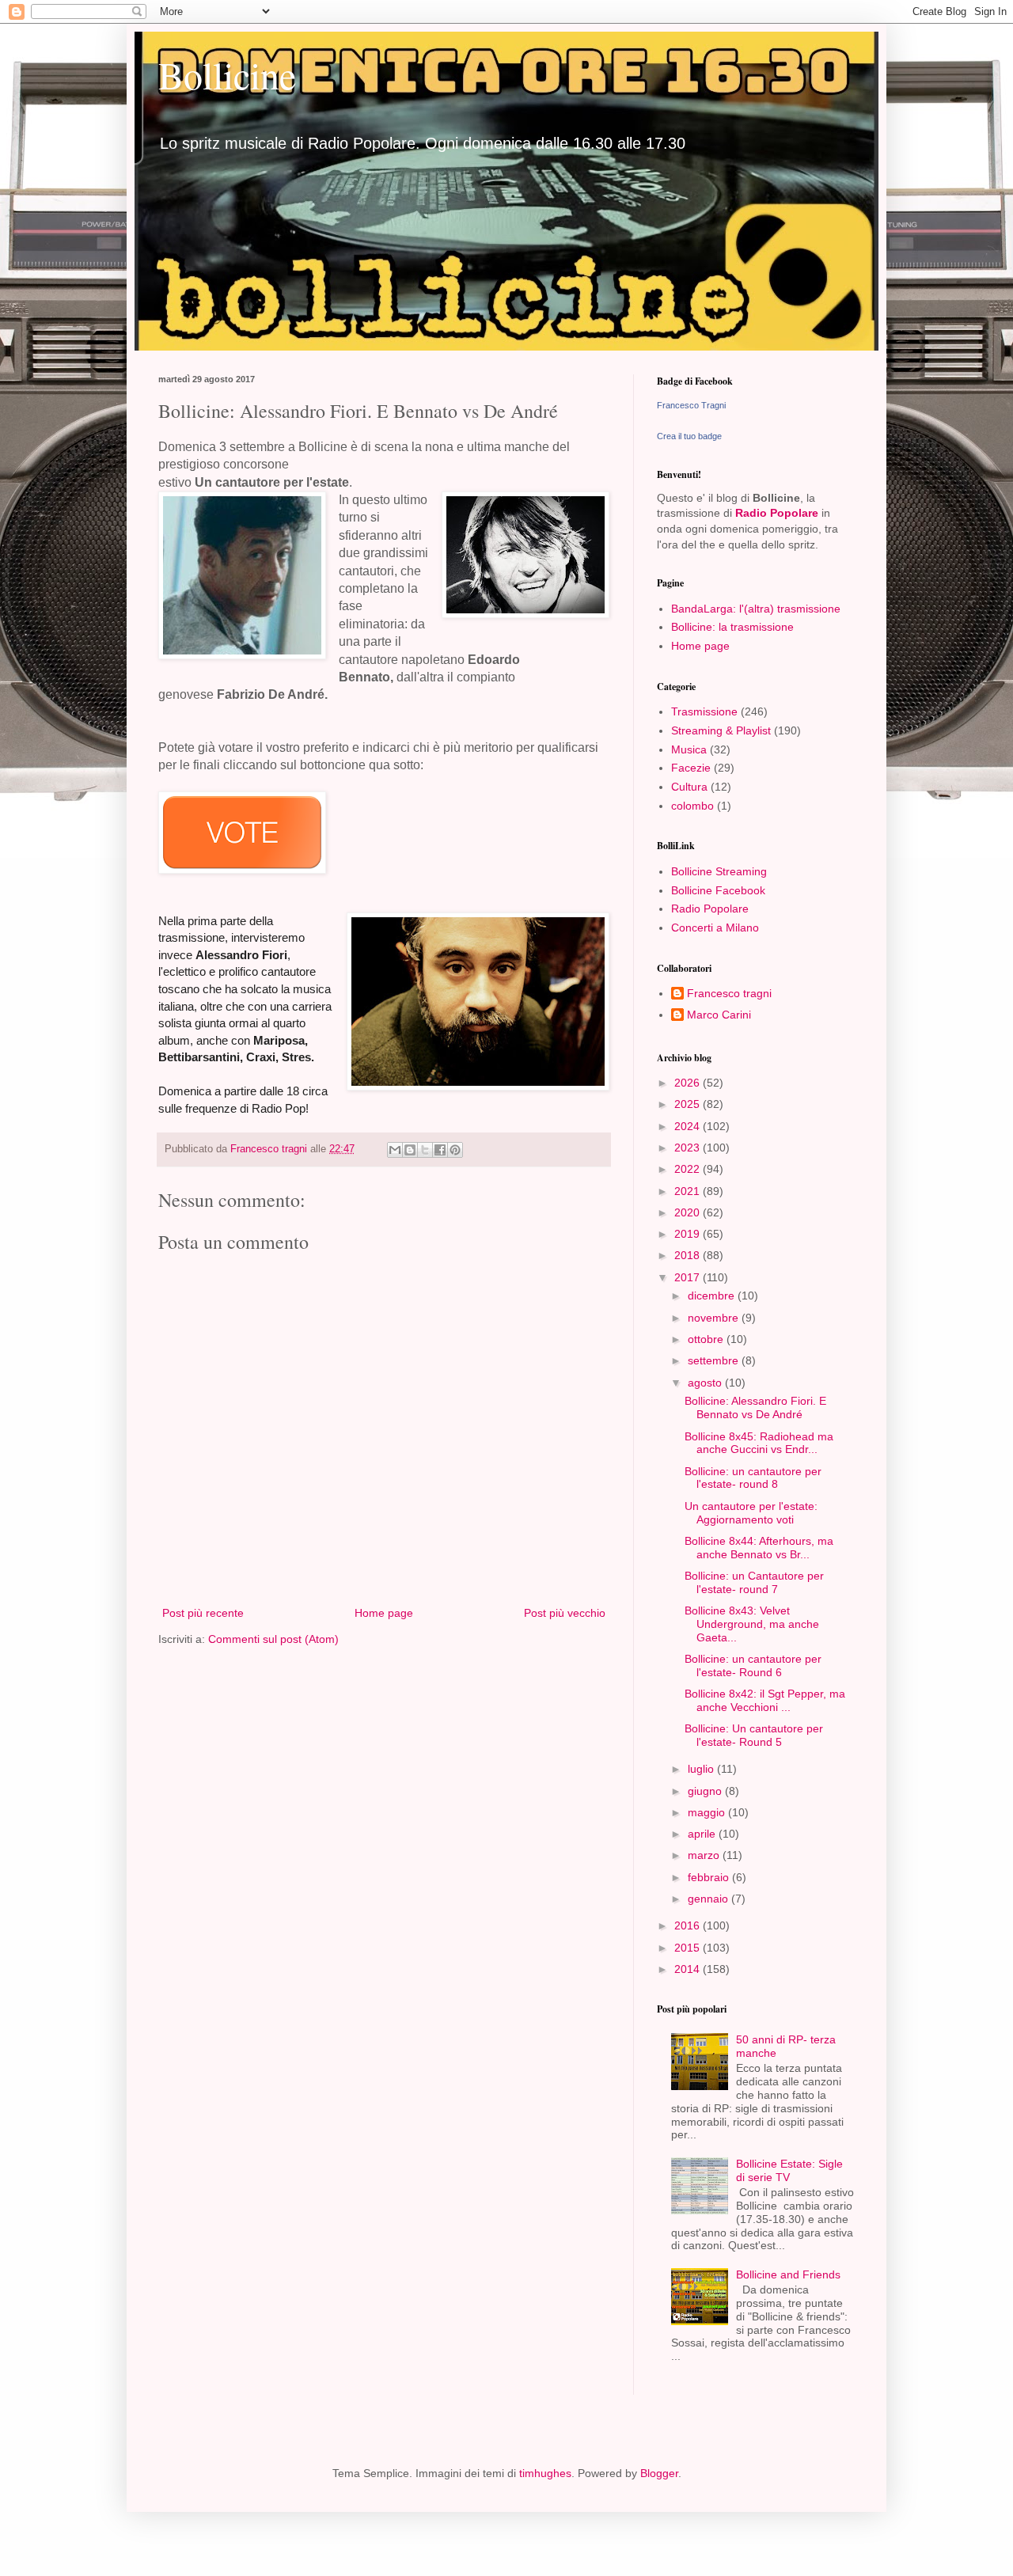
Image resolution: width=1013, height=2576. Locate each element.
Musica (689, 749)
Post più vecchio (565, 1613)
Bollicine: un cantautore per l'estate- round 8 (753, 1478)
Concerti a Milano (715, 928)
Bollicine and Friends (788, 2274)
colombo (692, 806)
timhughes (545, 2473)
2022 (689, 1169)
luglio (702, 1769)
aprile (703, 1834)
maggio (708, 1812)
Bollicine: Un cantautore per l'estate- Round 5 (754, 1735)
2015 (689, 1948)
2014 (689, 1969)
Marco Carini (719, 1015)
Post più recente (203, 1613)
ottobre (707, 1339)
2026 (689, 1083)
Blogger (659, 2473)
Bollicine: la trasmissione (732, 627)
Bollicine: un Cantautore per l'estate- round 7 (754, 1582)
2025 (689, 1104)
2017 (689, 1277)
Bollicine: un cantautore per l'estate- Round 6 (753, 1665)
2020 (689, 1212)
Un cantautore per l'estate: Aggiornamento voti (751, 1513)
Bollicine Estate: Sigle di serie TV (789, 2170)
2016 (689, 1925)
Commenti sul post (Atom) (273, 1639)
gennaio (709, 1899)
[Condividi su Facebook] (440, 1150)
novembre (715, 1318)
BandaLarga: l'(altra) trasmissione (756, 609)
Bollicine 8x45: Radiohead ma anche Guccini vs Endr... (759, 1443)
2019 (689, 1234)
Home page (384, 1613)
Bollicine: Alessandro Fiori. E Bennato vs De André (755, 1408)
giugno (706, 1791)
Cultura (689, 787)
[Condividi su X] (425, 1150)
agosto (706, 1383)
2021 (689, 1191)
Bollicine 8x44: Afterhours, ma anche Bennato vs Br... (759, 1548)
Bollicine (227, 74)
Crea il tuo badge (689, 436)
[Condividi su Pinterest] (455, 1150)
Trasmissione (704, 711)
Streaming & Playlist (721, 730)
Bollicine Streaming (719, 871)
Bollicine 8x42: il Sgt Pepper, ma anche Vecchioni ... (765, 1700)
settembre (715, 1360)
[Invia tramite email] (395, 1150)
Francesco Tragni (691, 405)
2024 (689, 1126)
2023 (689, 1148)
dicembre (713, 1296)
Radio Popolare (777, 513)
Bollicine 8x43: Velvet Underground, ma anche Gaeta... (752, 1624)
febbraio (710, 1877)
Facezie (691, 768)
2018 (689, 1255)
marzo (705, 1855)
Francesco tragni (729, 993)
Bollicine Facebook (718, 890)
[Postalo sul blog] (410, 1150)
